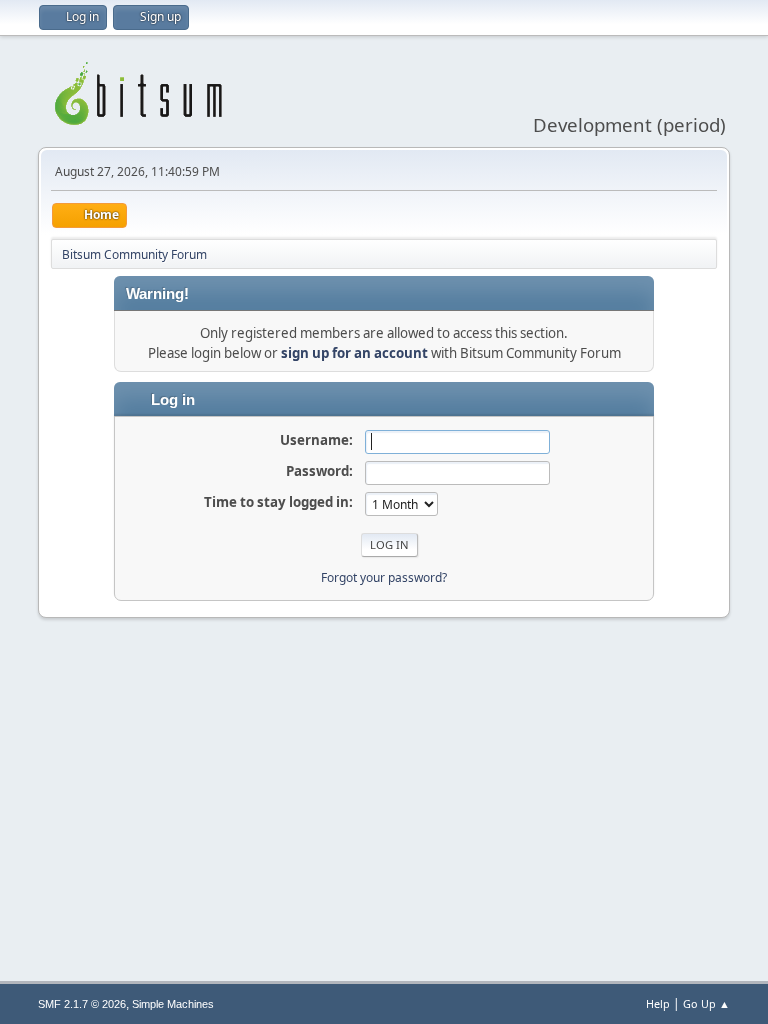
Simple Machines (173, 1004)
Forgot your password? (384, 577)
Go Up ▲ (706, 1003)
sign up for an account (354, 353)
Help (658, 1003)
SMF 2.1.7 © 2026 (82, 1004)
